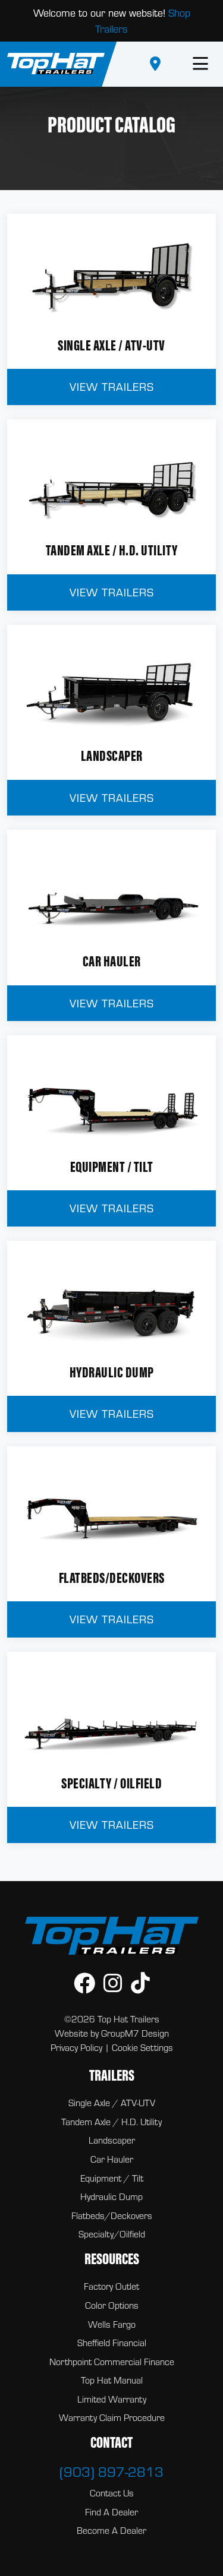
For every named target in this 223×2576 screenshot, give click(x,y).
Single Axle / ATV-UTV (112, 2103)
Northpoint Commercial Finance (112, 2362)
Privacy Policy (76, 2047)
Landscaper (112, 2140)
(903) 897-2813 (111, 2471)
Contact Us (112, 2493)
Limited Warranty (112, 2399)
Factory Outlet (111, 2286)
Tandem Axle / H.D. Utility (111, 2122)
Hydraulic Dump (111, 2196)
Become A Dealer (111, 2530)
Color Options (112, 2305)
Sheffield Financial (112, 2343)
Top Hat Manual (112, 2380)
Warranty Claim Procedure (112, 2417)
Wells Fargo (112, 2324)
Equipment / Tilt (112, 2178)
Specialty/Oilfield (112, 2234)
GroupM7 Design (135, 2033)
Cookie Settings (142, 2047)
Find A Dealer (111, 2512)
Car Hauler (112, 2159)
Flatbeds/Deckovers (112, 2215)
